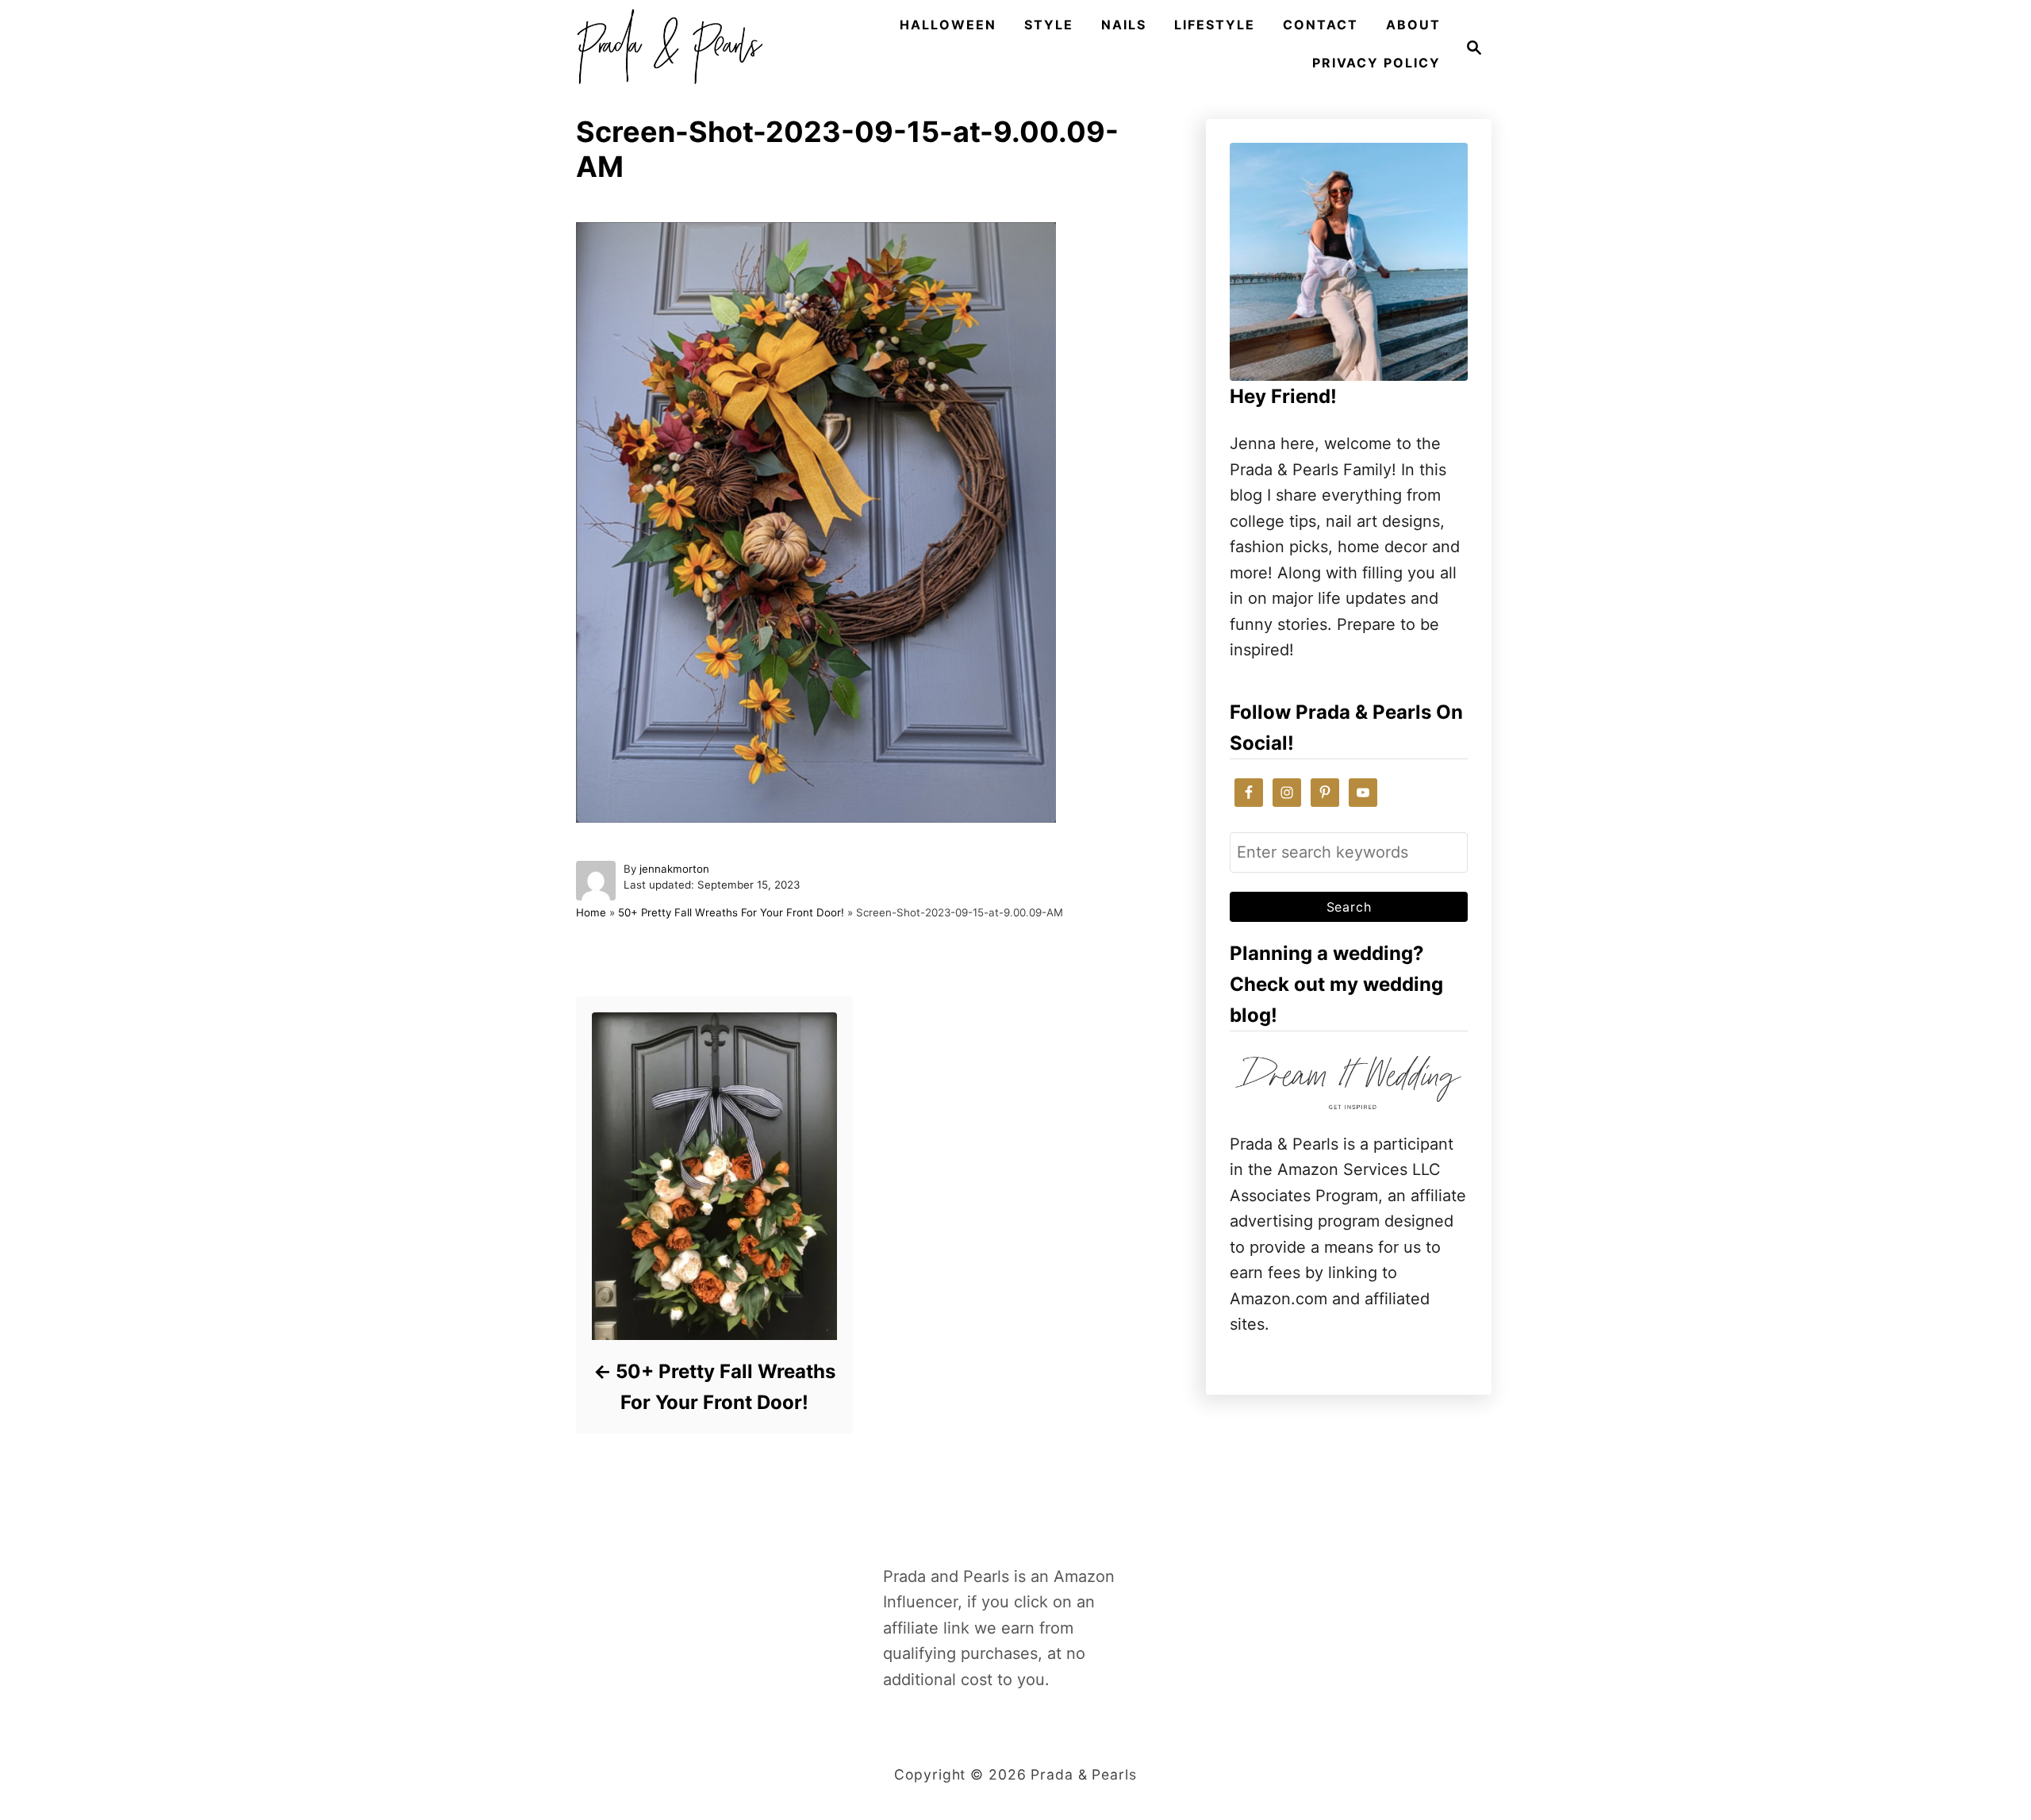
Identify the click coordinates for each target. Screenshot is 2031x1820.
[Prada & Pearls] (665, 48)
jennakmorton (674, 869)
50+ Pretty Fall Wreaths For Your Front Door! (731, 912)
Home (591, 912)
